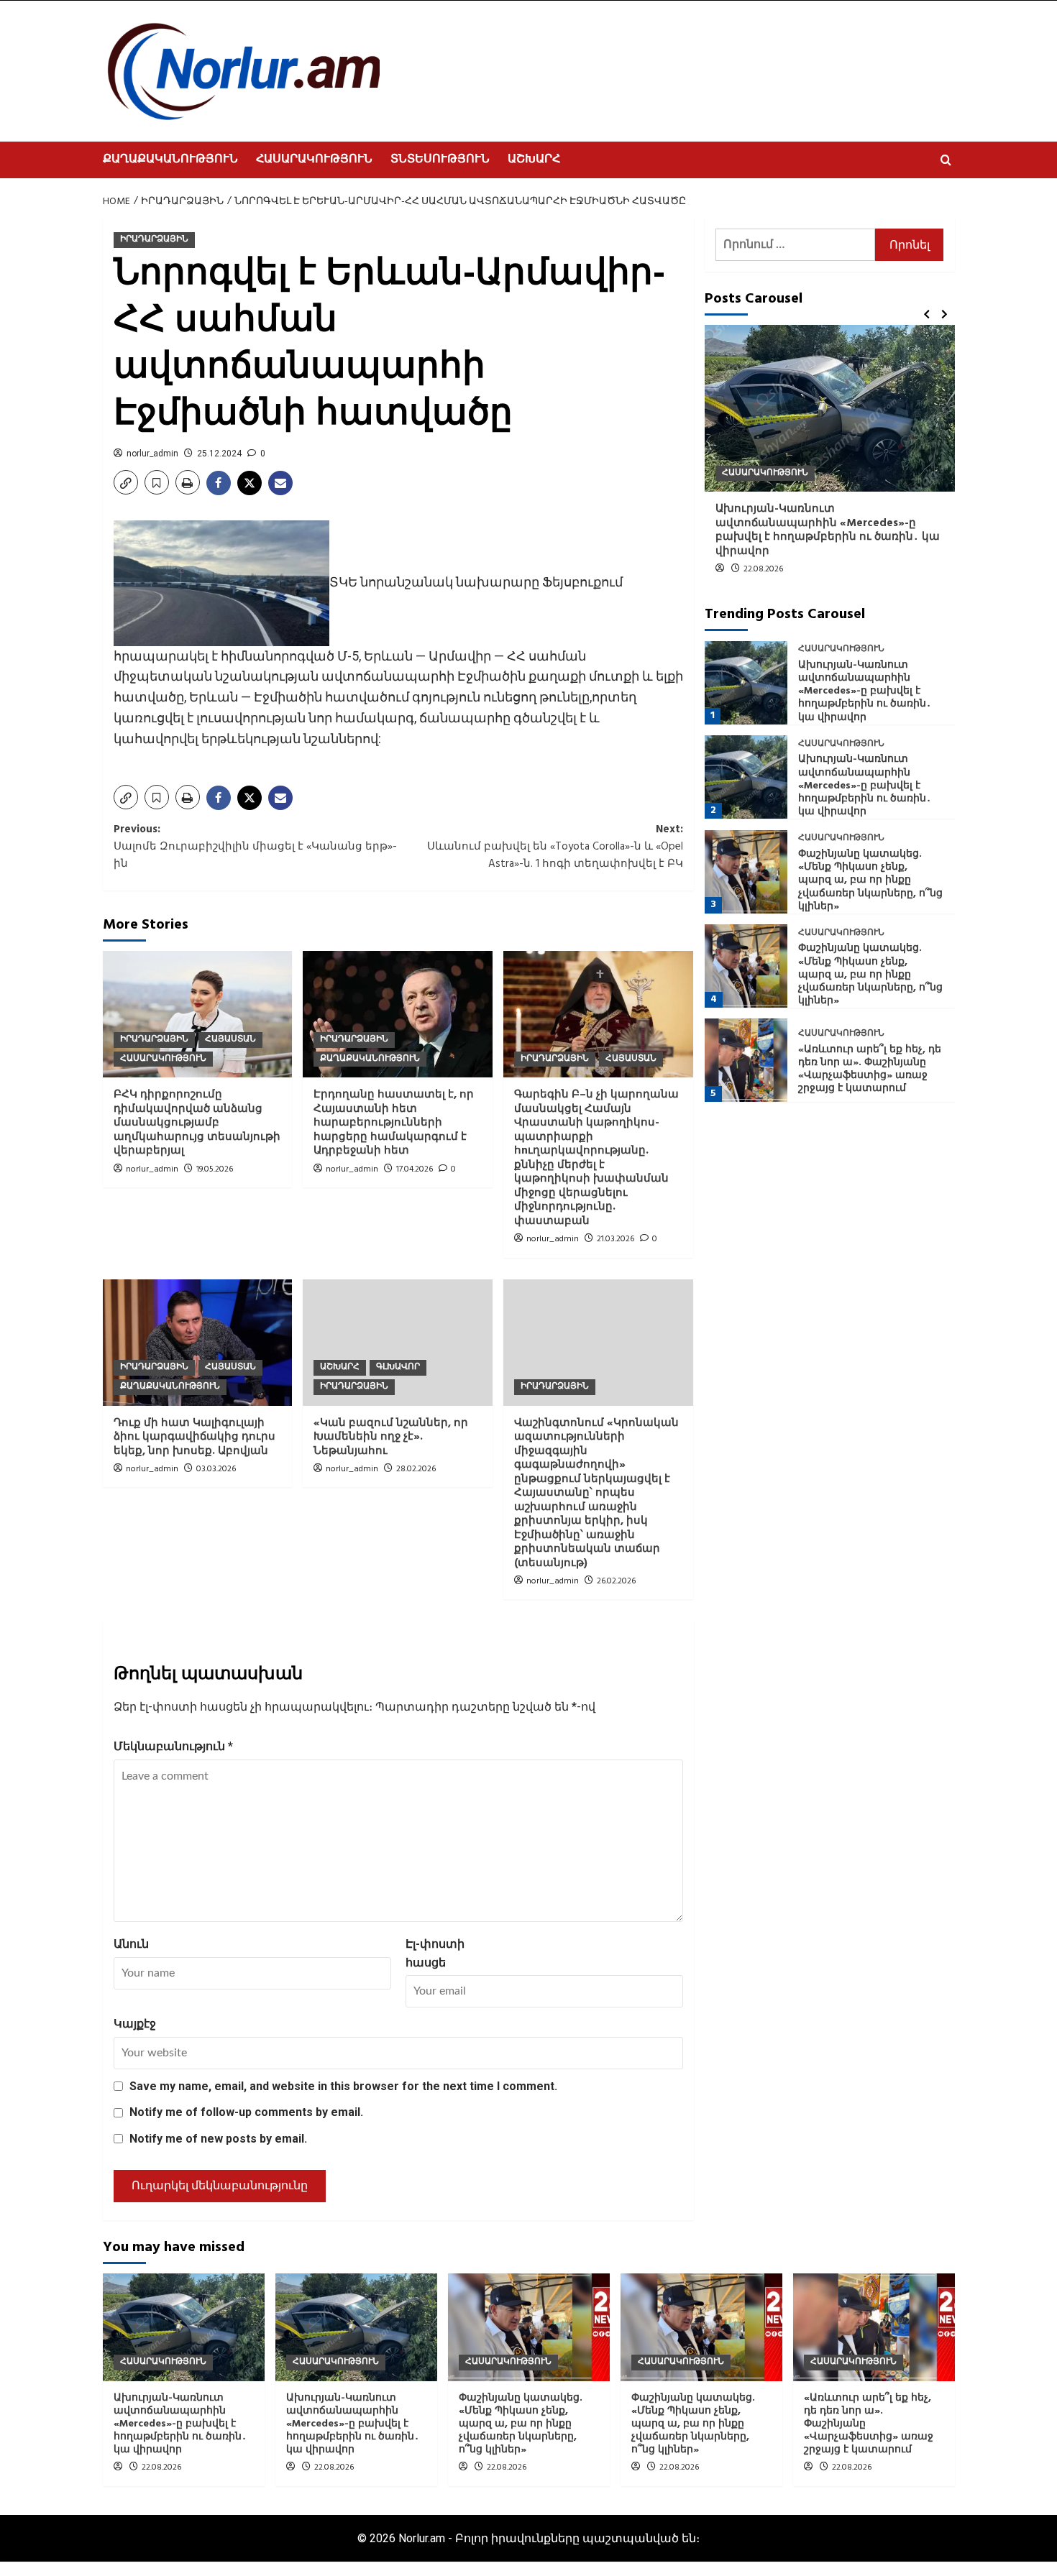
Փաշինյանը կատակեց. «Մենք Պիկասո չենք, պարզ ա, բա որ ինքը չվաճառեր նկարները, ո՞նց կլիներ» (870, 880)
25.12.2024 (219, 454)
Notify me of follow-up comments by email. (246, 2112)
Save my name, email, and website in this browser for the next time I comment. (343, 2086)
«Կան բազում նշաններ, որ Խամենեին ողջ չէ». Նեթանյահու (391, 1437)
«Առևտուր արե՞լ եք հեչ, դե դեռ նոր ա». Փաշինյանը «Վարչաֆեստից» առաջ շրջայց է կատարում (870, 1069)
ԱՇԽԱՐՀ (534, 160)
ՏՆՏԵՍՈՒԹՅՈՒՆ (440, 160)
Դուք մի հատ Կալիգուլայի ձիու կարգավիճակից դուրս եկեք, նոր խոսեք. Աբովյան (195, 1437)
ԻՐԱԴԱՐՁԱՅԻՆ (154, 239)
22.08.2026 (763, 569)
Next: (555, 847)
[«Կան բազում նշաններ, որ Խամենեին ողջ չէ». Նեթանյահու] (398, 1343)
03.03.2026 (216, 1469)
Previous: (255, 847)
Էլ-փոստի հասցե (435, 1953)
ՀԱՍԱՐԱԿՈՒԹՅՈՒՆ (314, 160)
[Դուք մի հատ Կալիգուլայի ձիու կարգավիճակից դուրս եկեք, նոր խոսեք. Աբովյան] (198, 1343)
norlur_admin (152, 454)
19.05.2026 (215, 1169)
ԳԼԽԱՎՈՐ (398, 1367)
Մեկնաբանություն (173, 1746)
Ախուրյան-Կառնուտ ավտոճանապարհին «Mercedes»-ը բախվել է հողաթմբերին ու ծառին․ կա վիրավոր (828, 530)
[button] (946, 160)
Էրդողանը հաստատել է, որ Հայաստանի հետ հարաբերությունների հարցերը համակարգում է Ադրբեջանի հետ (394, 1123)
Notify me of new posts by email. (218, 2139)
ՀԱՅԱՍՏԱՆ (230, 1039)
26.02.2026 (616, 1581)
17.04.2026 (415, 1169)
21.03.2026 (616, 1239)
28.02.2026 (416, 1469)
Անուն (131, 1944)
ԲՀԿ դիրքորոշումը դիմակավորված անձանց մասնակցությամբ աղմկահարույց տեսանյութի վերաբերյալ (197, 1123)
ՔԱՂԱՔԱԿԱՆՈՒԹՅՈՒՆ (170, 160)
